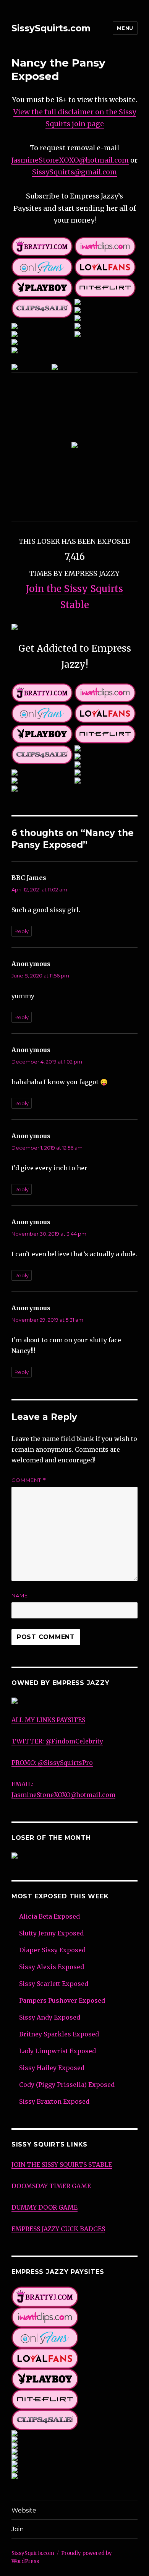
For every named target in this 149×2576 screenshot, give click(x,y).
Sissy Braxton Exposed (54, 2101)
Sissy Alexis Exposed (52, 1967)
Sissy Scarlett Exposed (54, 1984)
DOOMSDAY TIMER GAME (51, 2186)
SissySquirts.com (51, 28)
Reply (22, 931)
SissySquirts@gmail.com (74, 172)
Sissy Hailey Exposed (52, 2068)
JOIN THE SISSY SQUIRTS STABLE (62, 2165)
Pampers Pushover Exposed (62, 2000)
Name (20, 1595)
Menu (125, 28)
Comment (29, 1480)
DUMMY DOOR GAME (45, 2207)
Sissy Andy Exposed (50, 2017)
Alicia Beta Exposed (49, 1916)
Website (24, 2510)
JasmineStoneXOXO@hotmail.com (70, 160)
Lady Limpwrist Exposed (57, 2051)
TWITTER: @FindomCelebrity (57, 1741)
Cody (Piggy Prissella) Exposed (67, 2085)
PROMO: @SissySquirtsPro (52, 1763)
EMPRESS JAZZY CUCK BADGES (58, 2229)
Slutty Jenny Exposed (51, 1933)
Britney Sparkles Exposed (59, 2034)
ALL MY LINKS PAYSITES (48, 1720)
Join (18, 2529)
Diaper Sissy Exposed (52, 1950)
